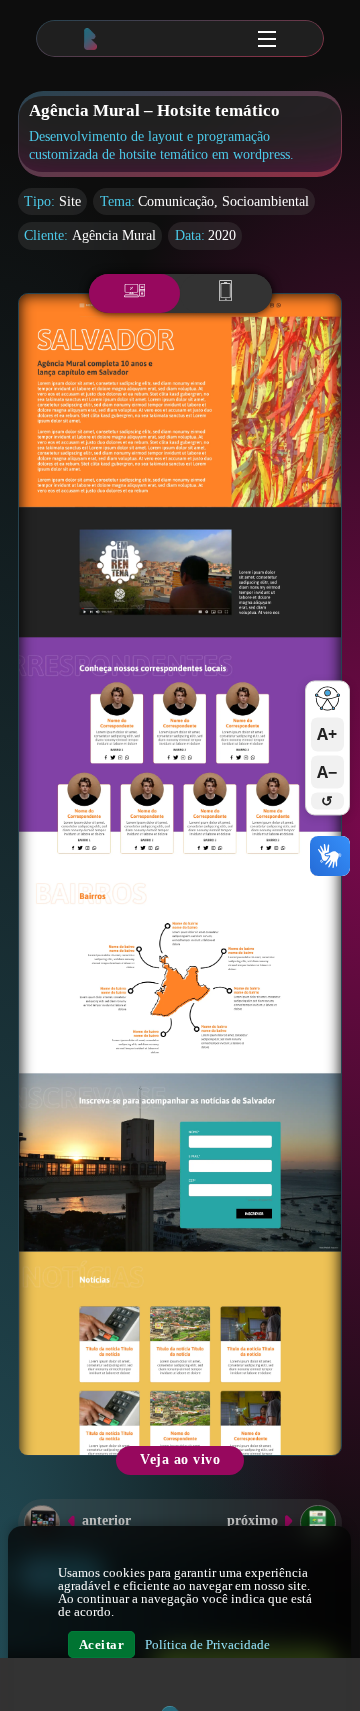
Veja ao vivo (180, 1459)
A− (327, 772)
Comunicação (176, 201)
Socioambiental (265, 201)
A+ (327, 735)
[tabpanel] (180, 874)
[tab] (135, 293)
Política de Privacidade (207, 1644)
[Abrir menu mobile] (267, 39)
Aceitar (102, 1644)
